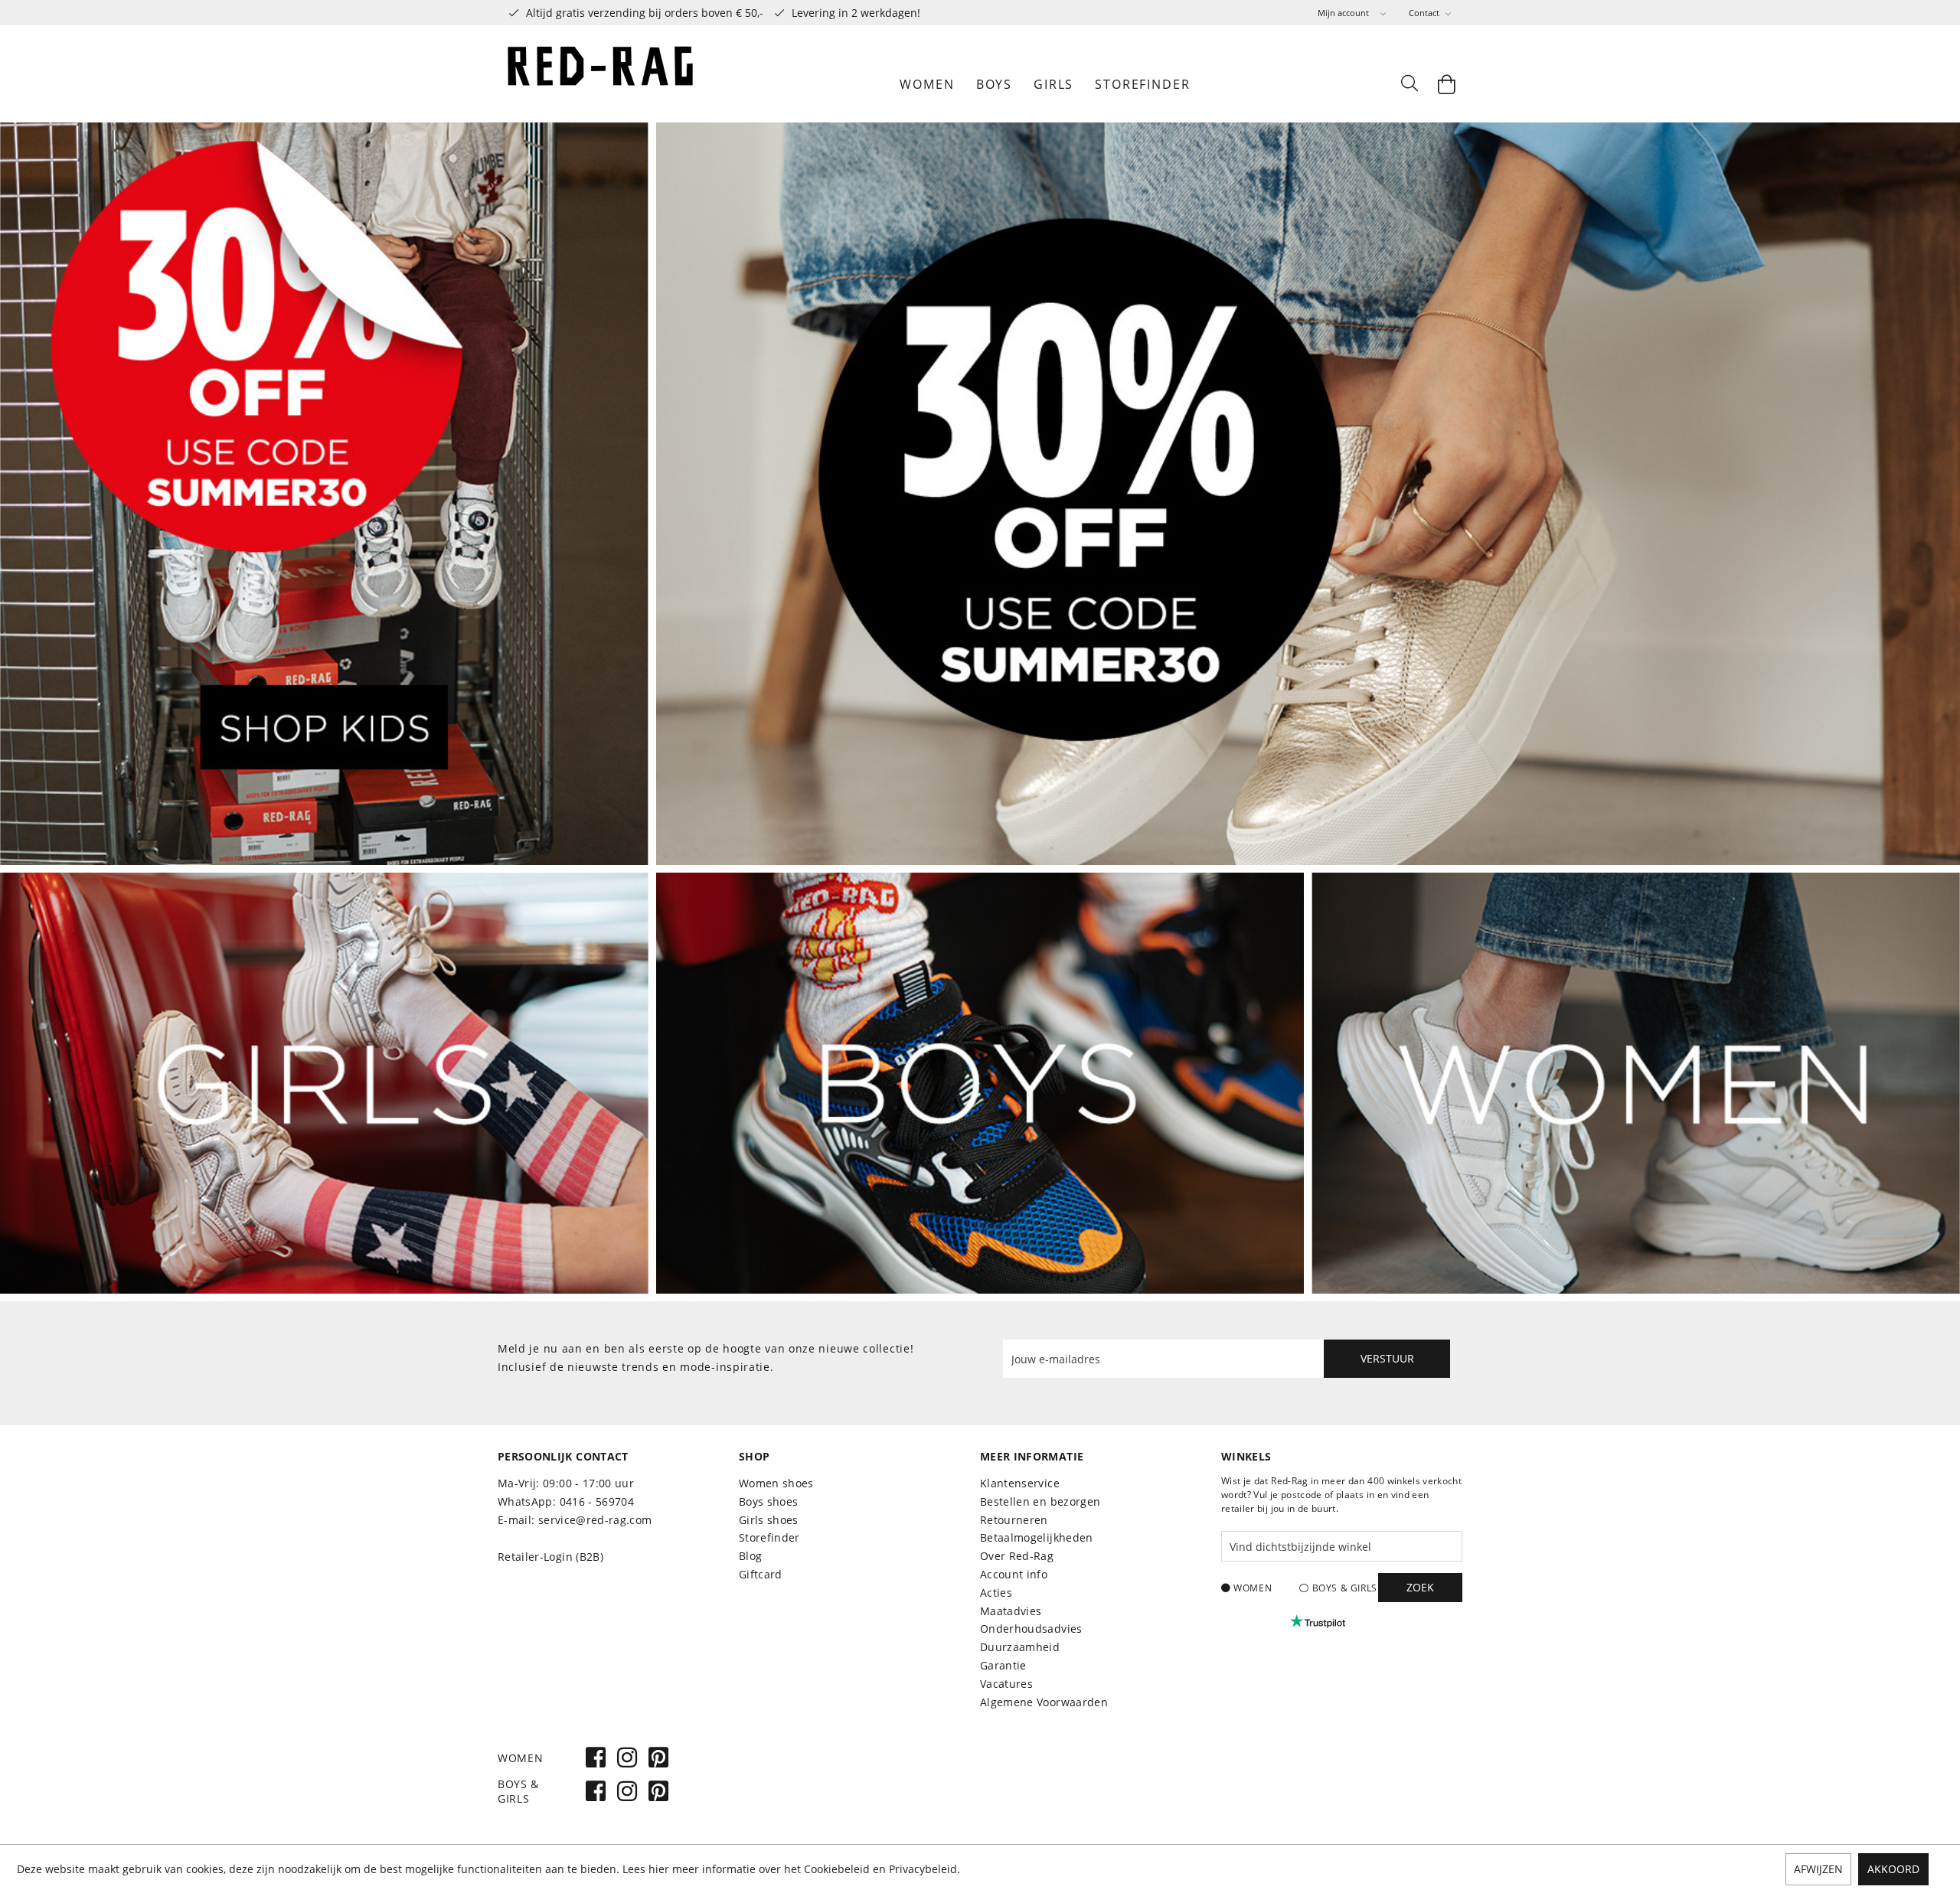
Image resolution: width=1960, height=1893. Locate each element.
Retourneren (1014, 1520)
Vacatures (1006, 1684)
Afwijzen (1818, 1869)
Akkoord (1893, 1869)
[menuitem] (1352, 13)
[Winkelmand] (1447, 84)
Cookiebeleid (837, 1869)
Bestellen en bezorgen (1040, 1501)
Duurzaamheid (1020, 1647)
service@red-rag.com (595, 1520)
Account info (1014, 1574)
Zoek (1420, 1587)
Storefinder (769, 1537)
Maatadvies (1011, 1611)
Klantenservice (1020, 1483)
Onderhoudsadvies (1031, 1629)
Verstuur (1387, 1358)
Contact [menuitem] (1425, 13)
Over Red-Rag (1017, 1556)
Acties (996, 1593)
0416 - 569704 (597, 1501)
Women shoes (776, 1483)
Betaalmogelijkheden (1037, 1537)
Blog (750, 1556)
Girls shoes (769, 1520)
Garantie (1003, 1665)
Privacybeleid (923, 1869)
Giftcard (761, 1574)
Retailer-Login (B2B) (550, 1557)
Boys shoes (769, 1501)
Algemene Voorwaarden (1044, 1702)
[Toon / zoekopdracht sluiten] (1409, 84)
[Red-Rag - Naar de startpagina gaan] (601, 84)
